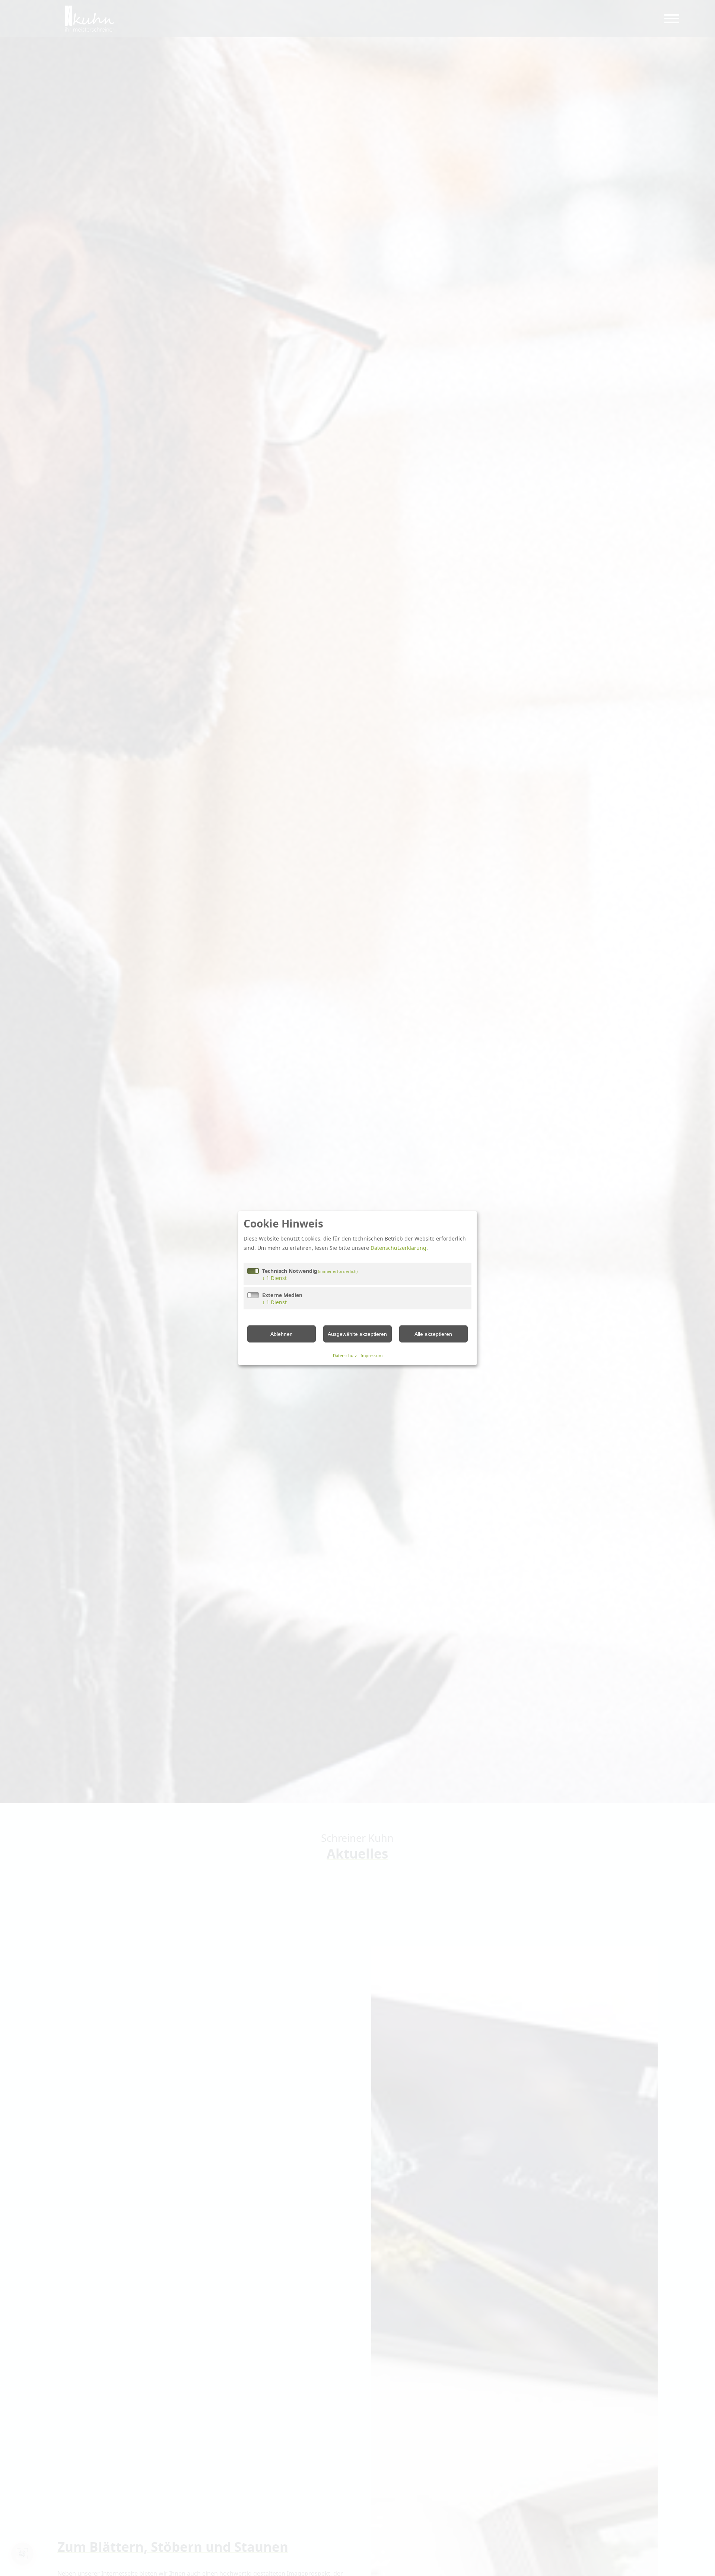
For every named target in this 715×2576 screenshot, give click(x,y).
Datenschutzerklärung (398, 1248)
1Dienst (274, 1278)
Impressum (371, 1355)
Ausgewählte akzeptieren (357, 1334)
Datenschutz (345, 1355)
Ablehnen (282, 1334)
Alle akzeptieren (433, 1334)
